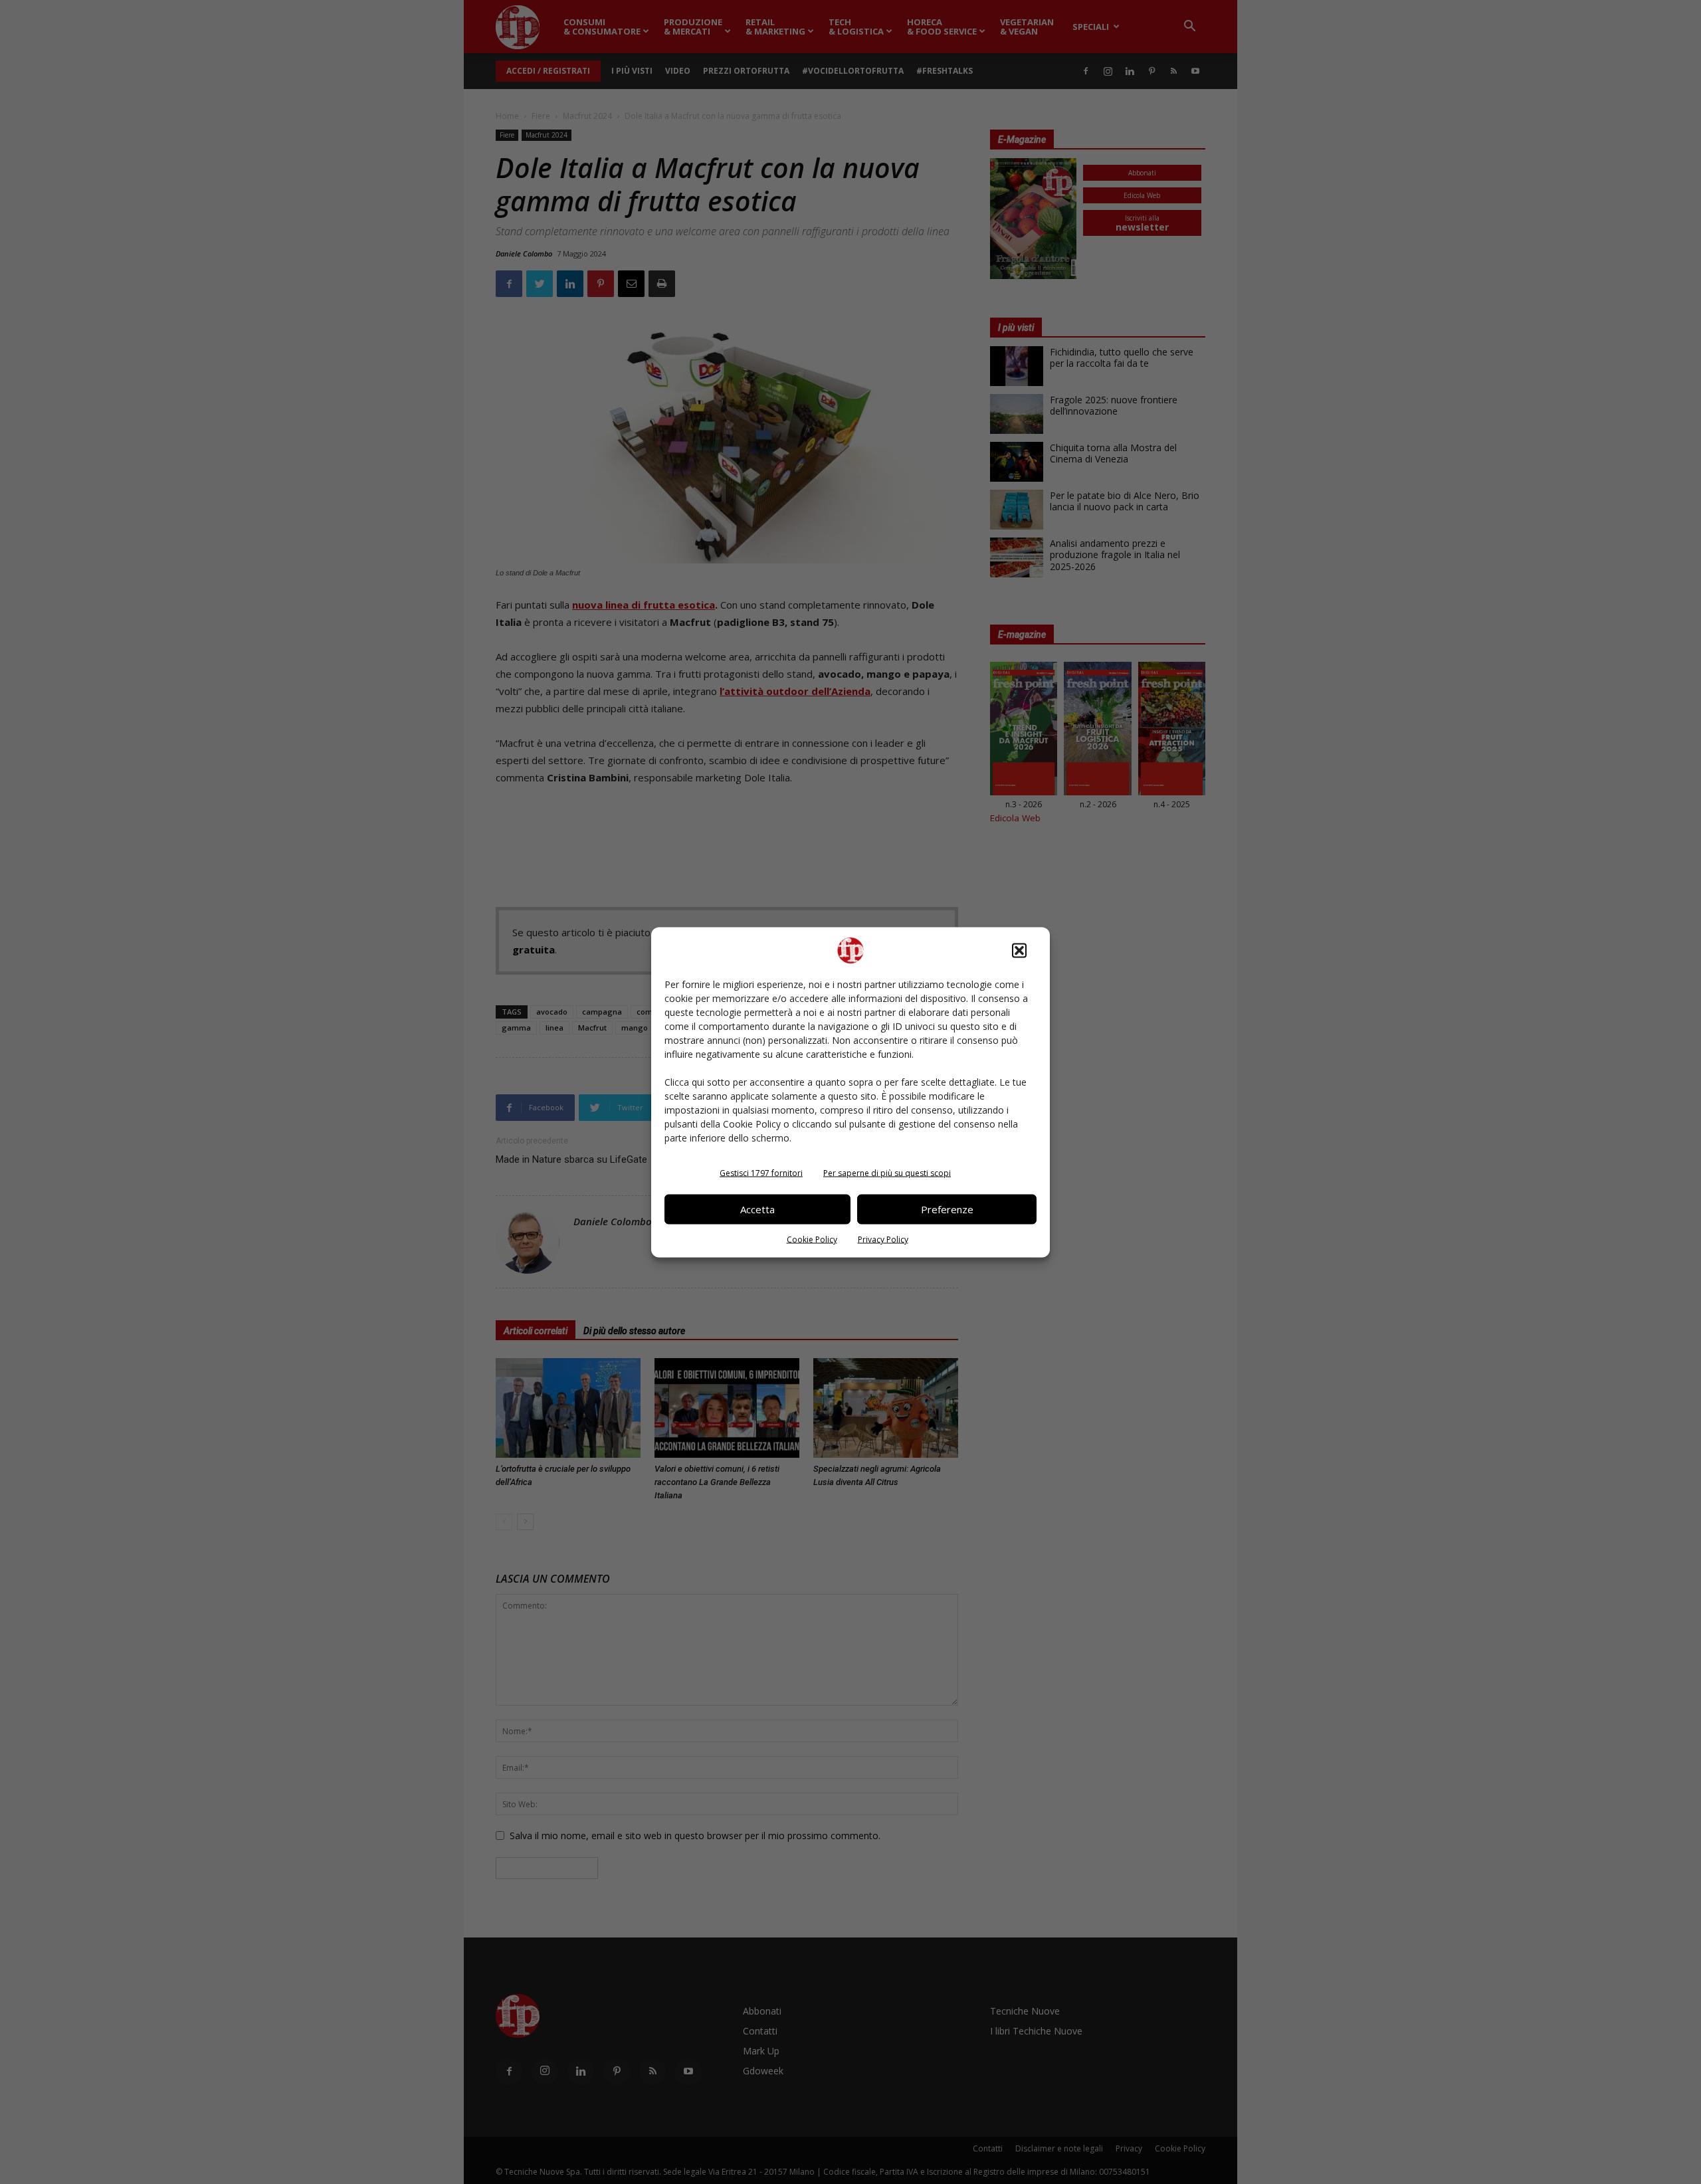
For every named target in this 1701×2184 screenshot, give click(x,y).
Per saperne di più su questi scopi (887, 1172)
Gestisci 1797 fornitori (761, 1172)
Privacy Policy (883, 1239)
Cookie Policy (812, 1239)
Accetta (757, 1209)
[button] (1019, 950)
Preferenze (947, 1209)
